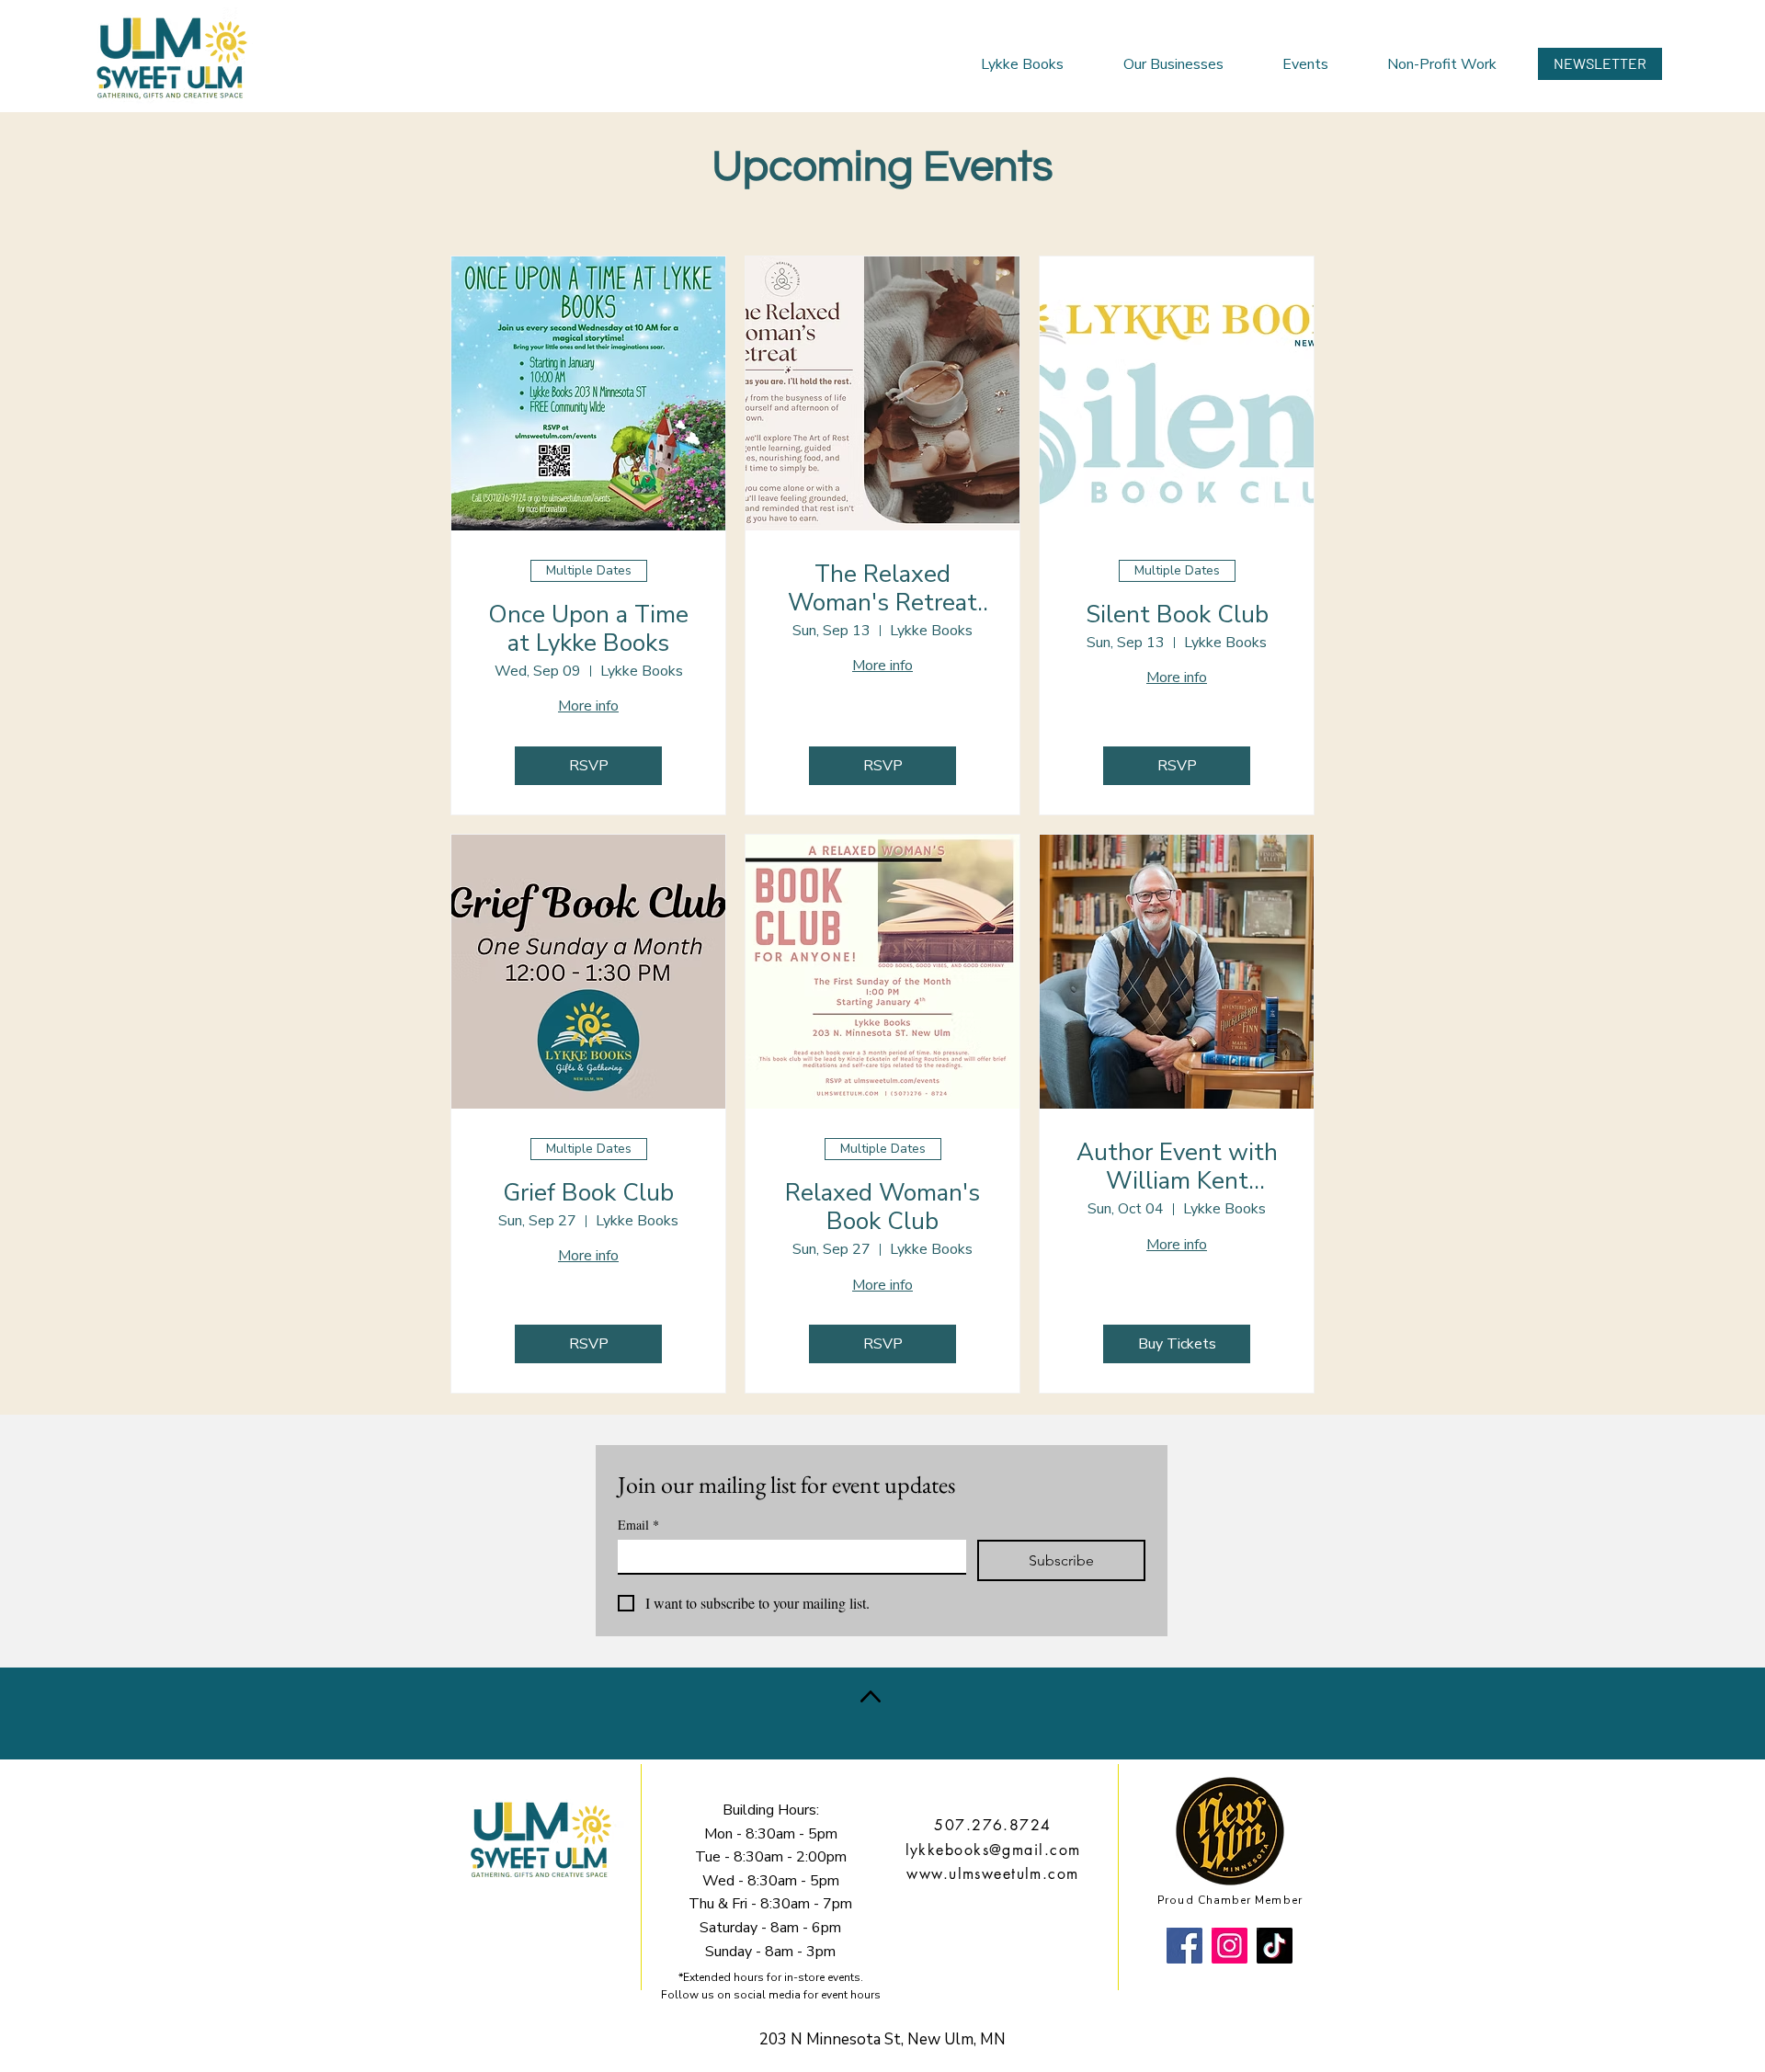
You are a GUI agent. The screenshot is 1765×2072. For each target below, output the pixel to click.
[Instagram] (1230, 1946)
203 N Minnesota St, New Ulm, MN (882, 2039)
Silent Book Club (1177, 615)
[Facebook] (1184, 1946)
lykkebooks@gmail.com (993, 1850)
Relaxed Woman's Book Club (882, 1207)
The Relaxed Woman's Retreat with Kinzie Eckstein (882, 588)
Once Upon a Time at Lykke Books (588, 629)
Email (638, 1525)
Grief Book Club (588, 1193)
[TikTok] (1275, 1946)
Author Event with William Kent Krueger (1177, 1167)
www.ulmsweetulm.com (992, 1874)
